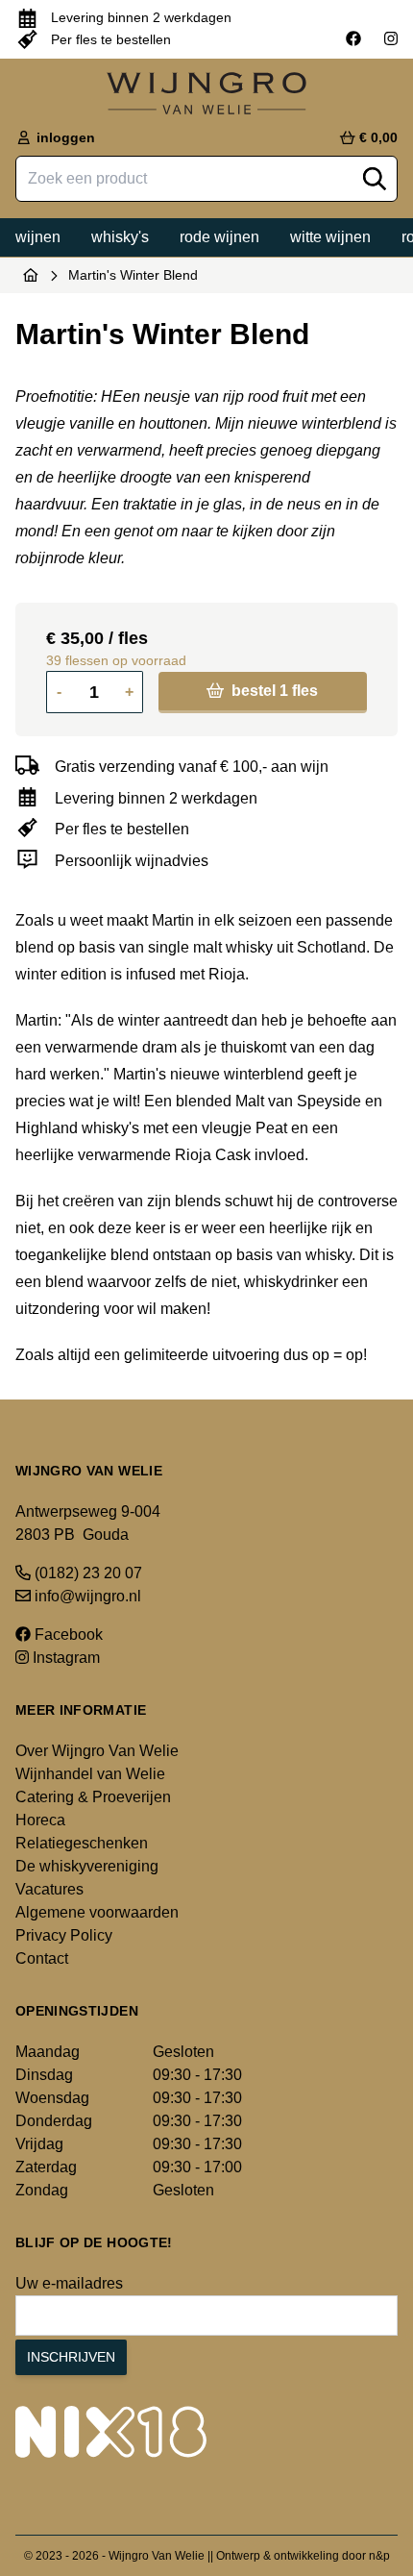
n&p (379, 2556)
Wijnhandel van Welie (90, 1774)
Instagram (64, 1658)
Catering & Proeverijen (93, 1797)
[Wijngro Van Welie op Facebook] (353, 39)
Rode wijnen (219, 237)
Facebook (67, 1635)
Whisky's (120, 237)
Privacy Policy (64, 1935)
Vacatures (49, 1889)
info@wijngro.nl (86, 1596)
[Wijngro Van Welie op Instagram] (391, 39)
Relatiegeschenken (82, 1843)
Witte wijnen (330, 237)
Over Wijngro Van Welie (97, 1751)
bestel (273, 691)
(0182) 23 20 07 (86, 1573)
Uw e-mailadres (69, 2283)
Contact (42, 1958)
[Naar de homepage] (31, 275)
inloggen (64, 137)
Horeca (40, 1820)
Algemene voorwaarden (97, 1912)
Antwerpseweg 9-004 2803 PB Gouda (88, 1523)
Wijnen (38, 237)
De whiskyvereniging (87, 1866)
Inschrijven (71, 2357)
